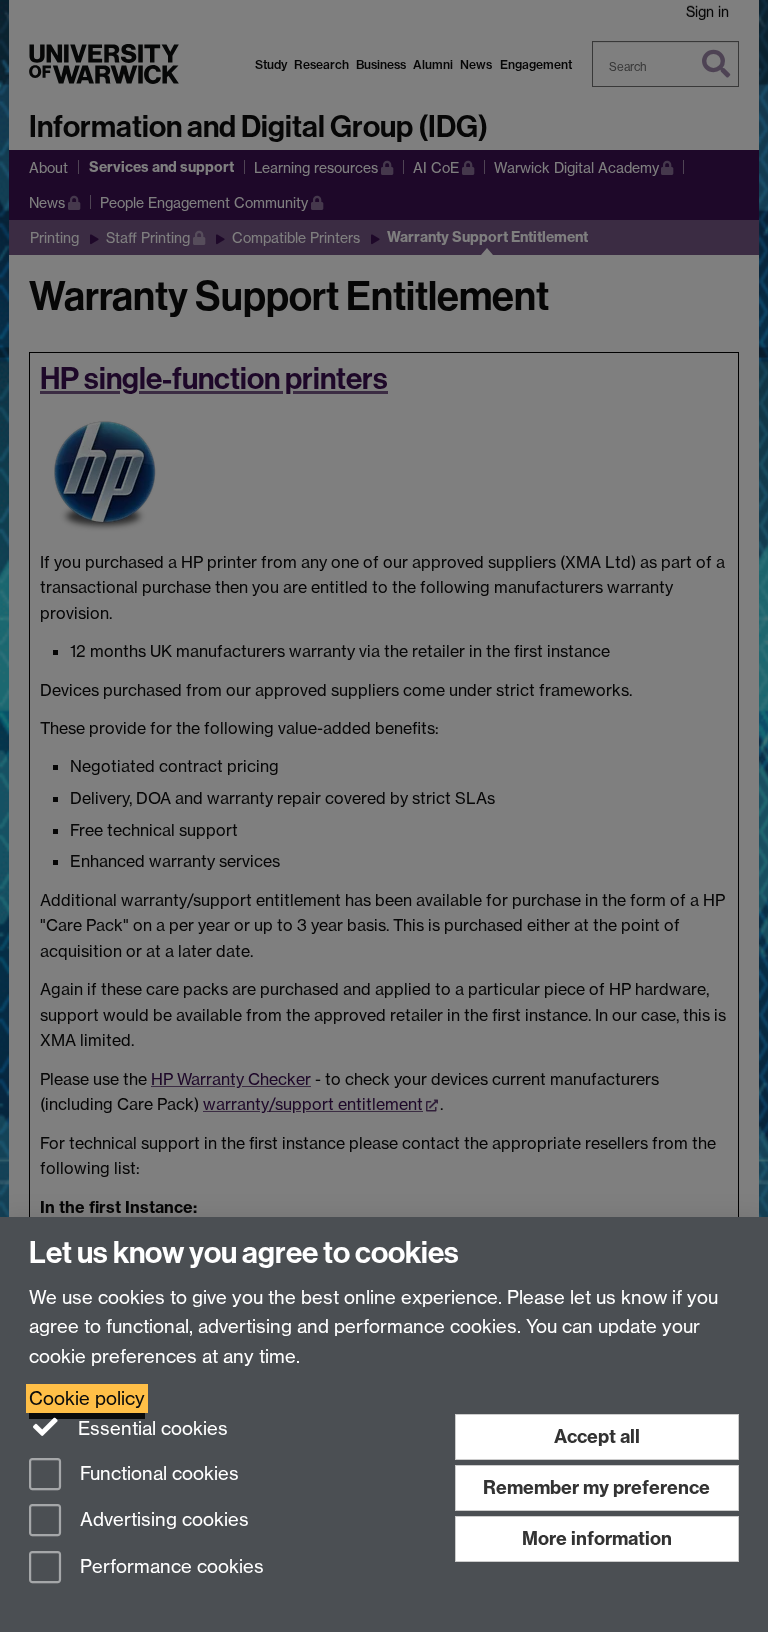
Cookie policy (87, 1398)
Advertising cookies (162, 1520)
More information (597, 1538)
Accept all (597, 1436)
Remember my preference (596, 1487)
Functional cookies (157, 1473)
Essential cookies (150, 1428)
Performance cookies (169, 1567)
